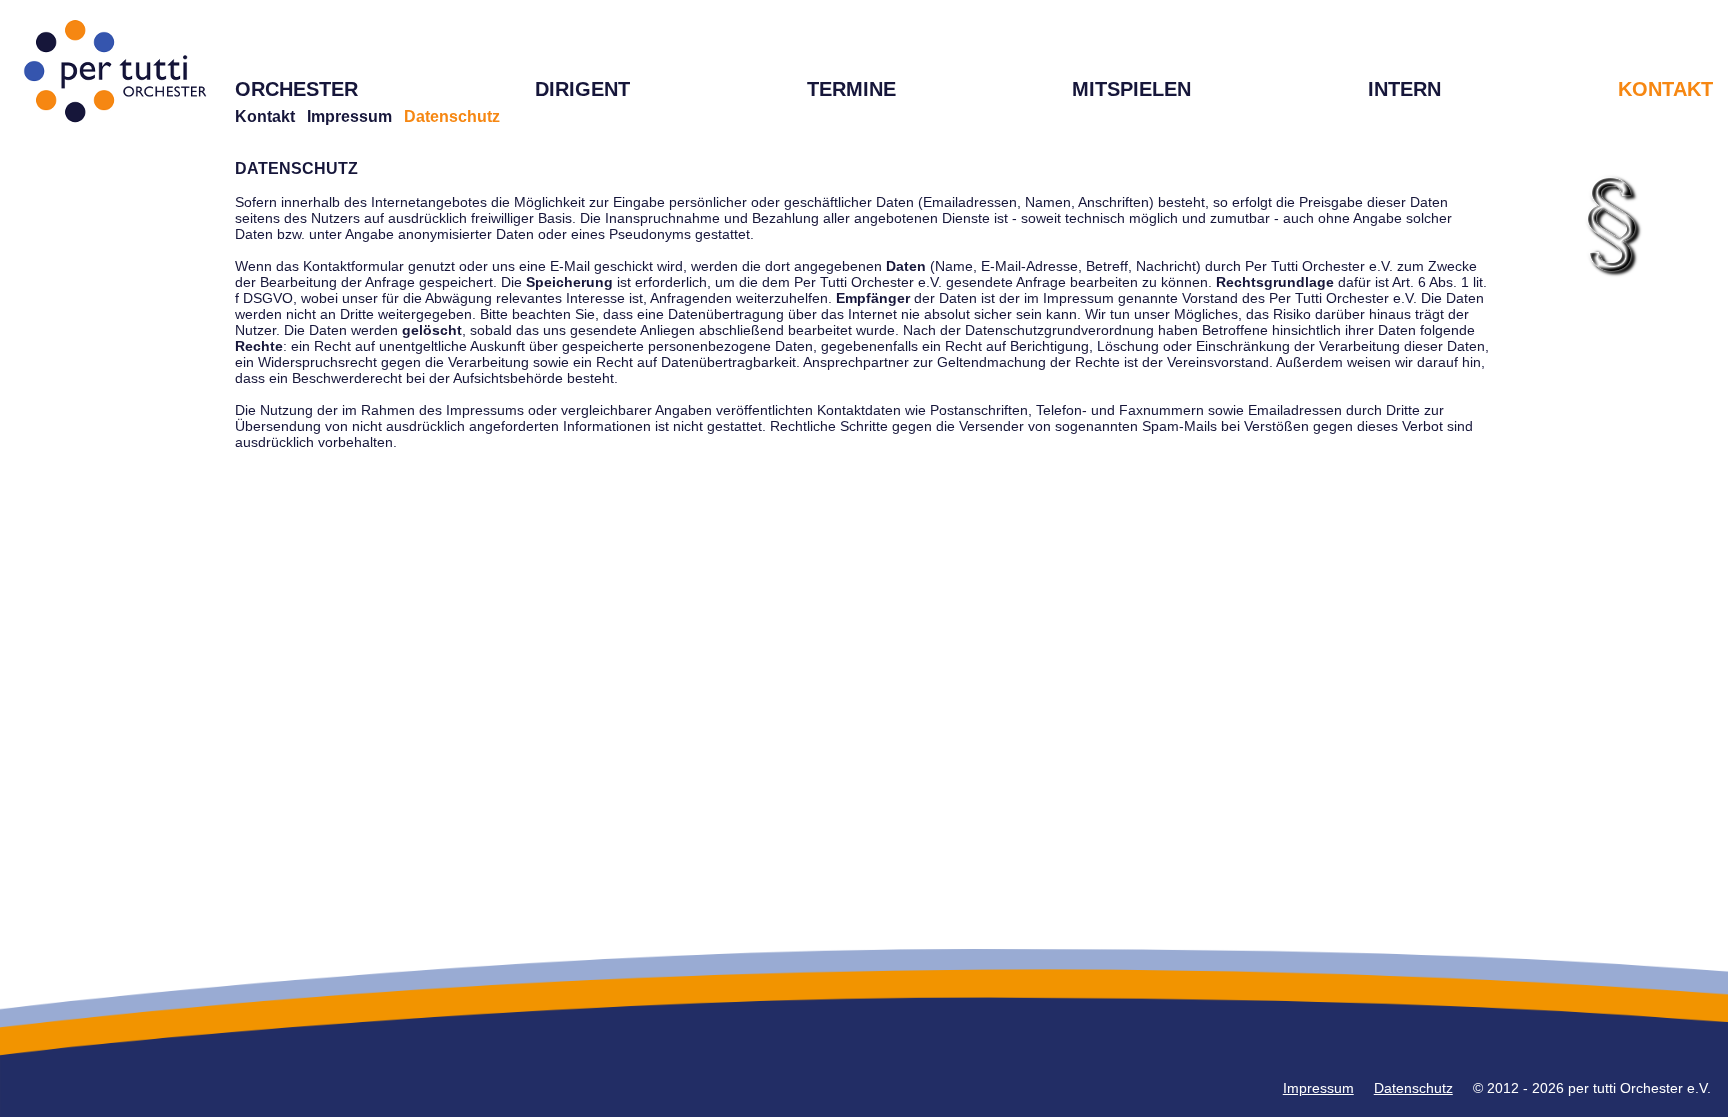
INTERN (1404, 89)
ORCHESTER (296, 89)
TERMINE (851, 89)
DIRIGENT (582, 89)
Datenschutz (1413, 1088)
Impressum (349, 116)
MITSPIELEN (1131, 89)
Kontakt (265, 116)
